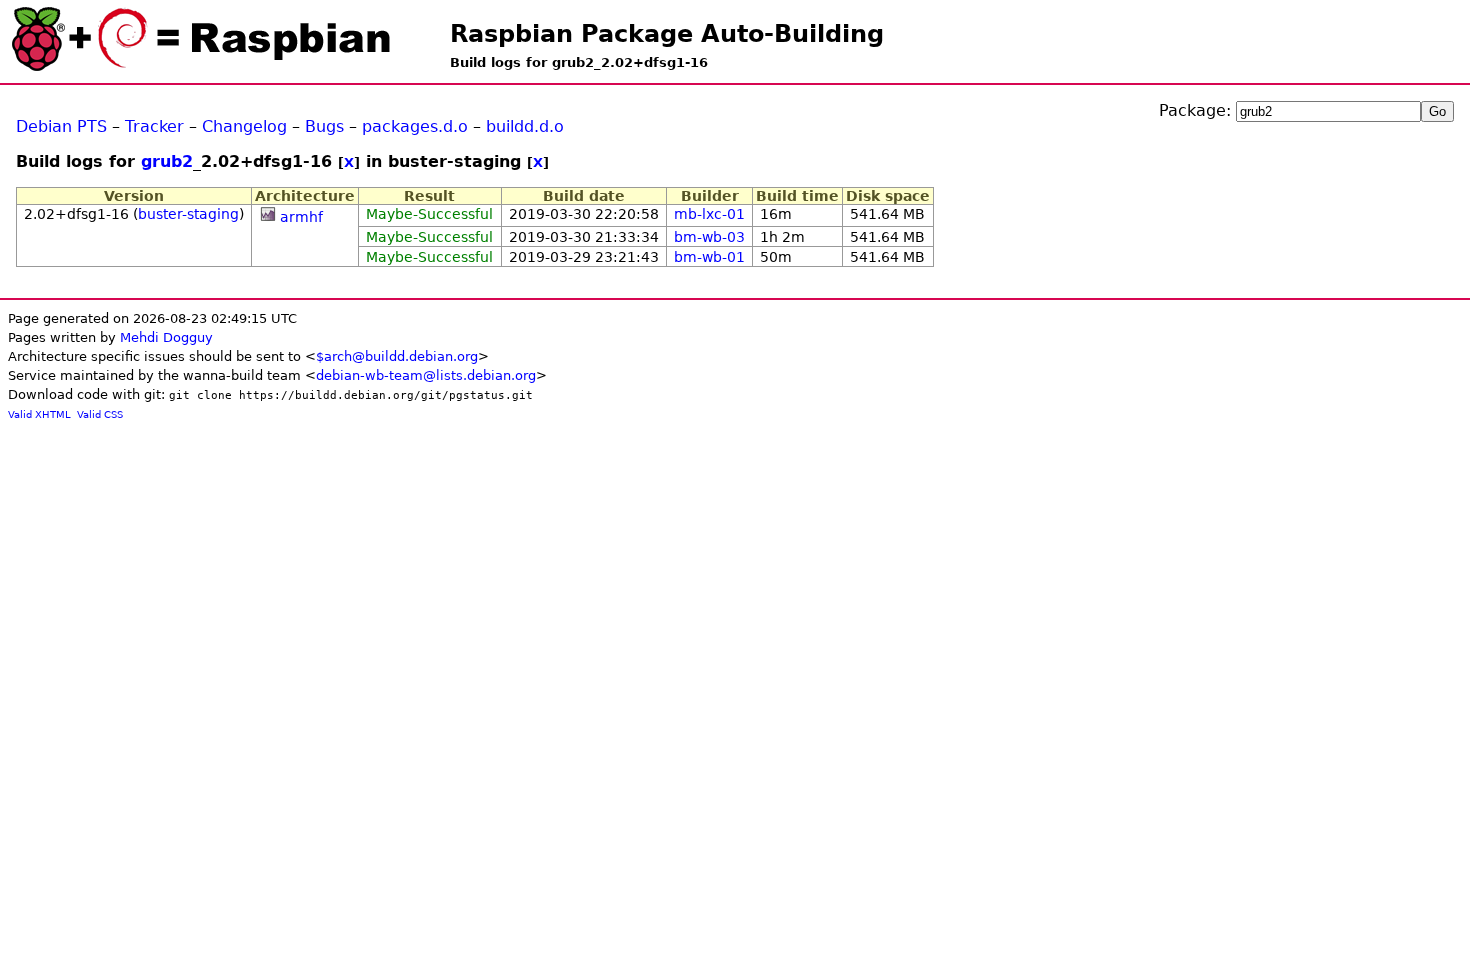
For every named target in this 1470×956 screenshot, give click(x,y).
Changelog (244, 126)
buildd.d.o (525, 126)
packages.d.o (415, 126)
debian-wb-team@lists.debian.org (426, 375)
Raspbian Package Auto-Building (667, 34)
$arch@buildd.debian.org (397, 356)
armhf (301, 217)
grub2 (167, 161)
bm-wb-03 (709, 237)
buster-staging (188, 214)
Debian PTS (61, 126)
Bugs (324, 126)
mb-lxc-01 (709, 214)
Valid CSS (100, 414)
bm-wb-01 (709, 257)
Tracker (154, 126)
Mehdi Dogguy (166, 337)
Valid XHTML (39, 414)
